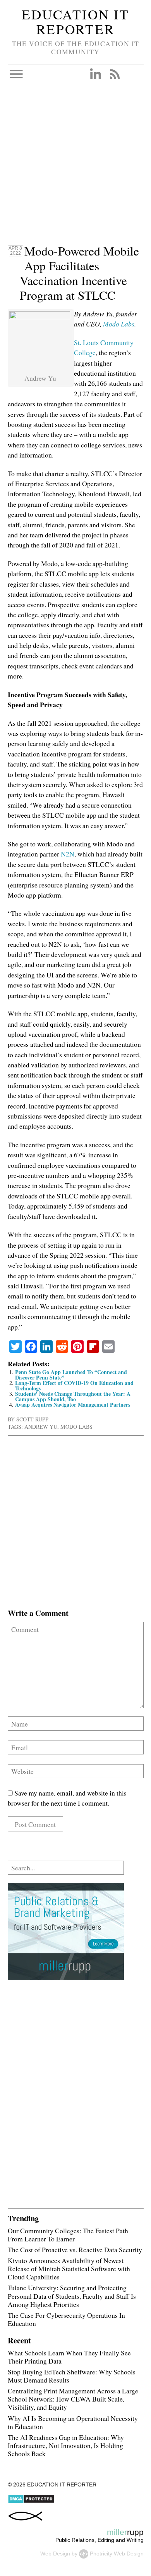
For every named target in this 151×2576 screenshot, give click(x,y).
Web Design (55, 2554)
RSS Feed (115, 74)
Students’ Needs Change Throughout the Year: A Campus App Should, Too (73, 1396)
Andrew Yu (41, 1427)
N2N (68, 854)
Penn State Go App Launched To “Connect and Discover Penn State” (71, 1375)
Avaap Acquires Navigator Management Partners (73, 1405)
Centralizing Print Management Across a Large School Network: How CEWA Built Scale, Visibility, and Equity (73, 2399)
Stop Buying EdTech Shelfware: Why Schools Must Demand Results (72, 2376)
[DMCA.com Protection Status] (31, 2502)
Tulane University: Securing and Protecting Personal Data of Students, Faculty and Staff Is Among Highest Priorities (72, 2296)
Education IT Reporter (75, 22)
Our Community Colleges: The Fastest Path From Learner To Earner (68, 2235)
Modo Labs (119, 324)
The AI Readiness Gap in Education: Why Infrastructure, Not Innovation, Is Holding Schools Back (66, 2445)
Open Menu (16, 74)
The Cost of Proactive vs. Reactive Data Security (75, 2250)
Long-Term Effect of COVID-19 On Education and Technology (74, 1386)
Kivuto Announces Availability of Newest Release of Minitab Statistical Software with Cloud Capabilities (69, 2269)
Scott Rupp (32, 1419)
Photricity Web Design (117, 2554)
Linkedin (95, 74)
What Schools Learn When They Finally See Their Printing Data (69, 2357)
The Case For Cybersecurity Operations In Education (66, 2319)
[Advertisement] (75, 168)
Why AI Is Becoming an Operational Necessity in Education (73, 2422)
